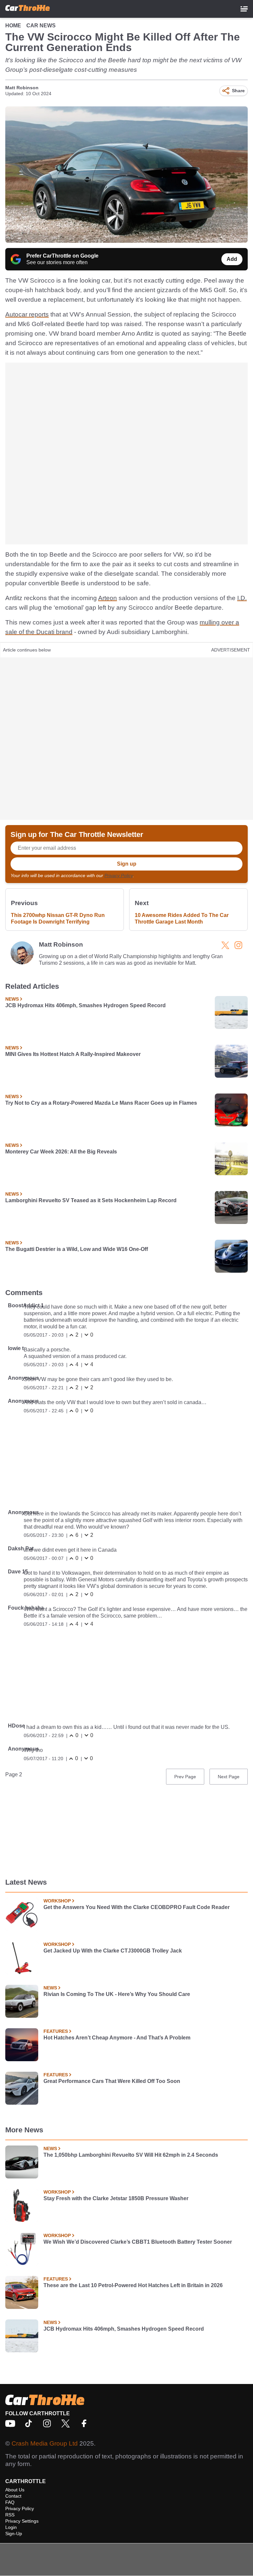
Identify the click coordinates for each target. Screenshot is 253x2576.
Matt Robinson (22, 88)
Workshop (57, 1901)
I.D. (242, 598)
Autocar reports (27, 314)
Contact (13, 2496)
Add (232, 259)
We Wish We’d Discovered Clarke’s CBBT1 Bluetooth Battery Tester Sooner (138, 2242)
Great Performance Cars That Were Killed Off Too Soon (112, 2081)
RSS (10, 2515)
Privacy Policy (119, 875)
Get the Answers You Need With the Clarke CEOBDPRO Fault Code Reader (137, 1907)
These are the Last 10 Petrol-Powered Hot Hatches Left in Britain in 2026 (133, 2285)
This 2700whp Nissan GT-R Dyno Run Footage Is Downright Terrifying (58, 918)
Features (56, 2031)
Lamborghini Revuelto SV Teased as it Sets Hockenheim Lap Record (91, 1200)
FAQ (10, 2502)
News (12, 999)
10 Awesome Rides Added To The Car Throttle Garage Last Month (182, 918)
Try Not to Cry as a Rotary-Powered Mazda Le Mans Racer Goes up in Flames (101, 1103)
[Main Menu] (244, 9)
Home (13, 26)
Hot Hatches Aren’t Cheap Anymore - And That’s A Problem (117, 2038)
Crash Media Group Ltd (45, 2443)
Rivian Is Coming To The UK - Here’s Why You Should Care (117, 1994)
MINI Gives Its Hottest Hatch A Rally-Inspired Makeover (73, 1054)
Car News (41, 26)
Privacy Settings (22, 2521)
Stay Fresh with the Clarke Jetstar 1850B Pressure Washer (116, 2198)
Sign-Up (14, 2534)
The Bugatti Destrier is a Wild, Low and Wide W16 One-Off (77, 1249)
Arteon (108, 598)
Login (11, 2527)
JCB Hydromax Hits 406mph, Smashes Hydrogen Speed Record (85, 1005)
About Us (15, 2490)
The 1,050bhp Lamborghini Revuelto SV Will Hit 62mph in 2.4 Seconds (131, 2155)
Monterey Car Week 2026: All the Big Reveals (61, 1152)
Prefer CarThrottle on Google (62, 256)
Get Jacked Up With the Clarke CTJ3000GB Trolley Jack (113, 1951)
